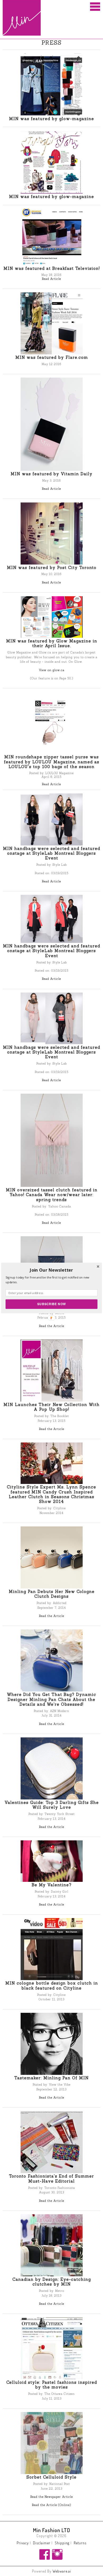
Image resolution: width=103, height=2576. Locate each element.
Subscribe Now (51, 1304)
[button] (51, 1270)
